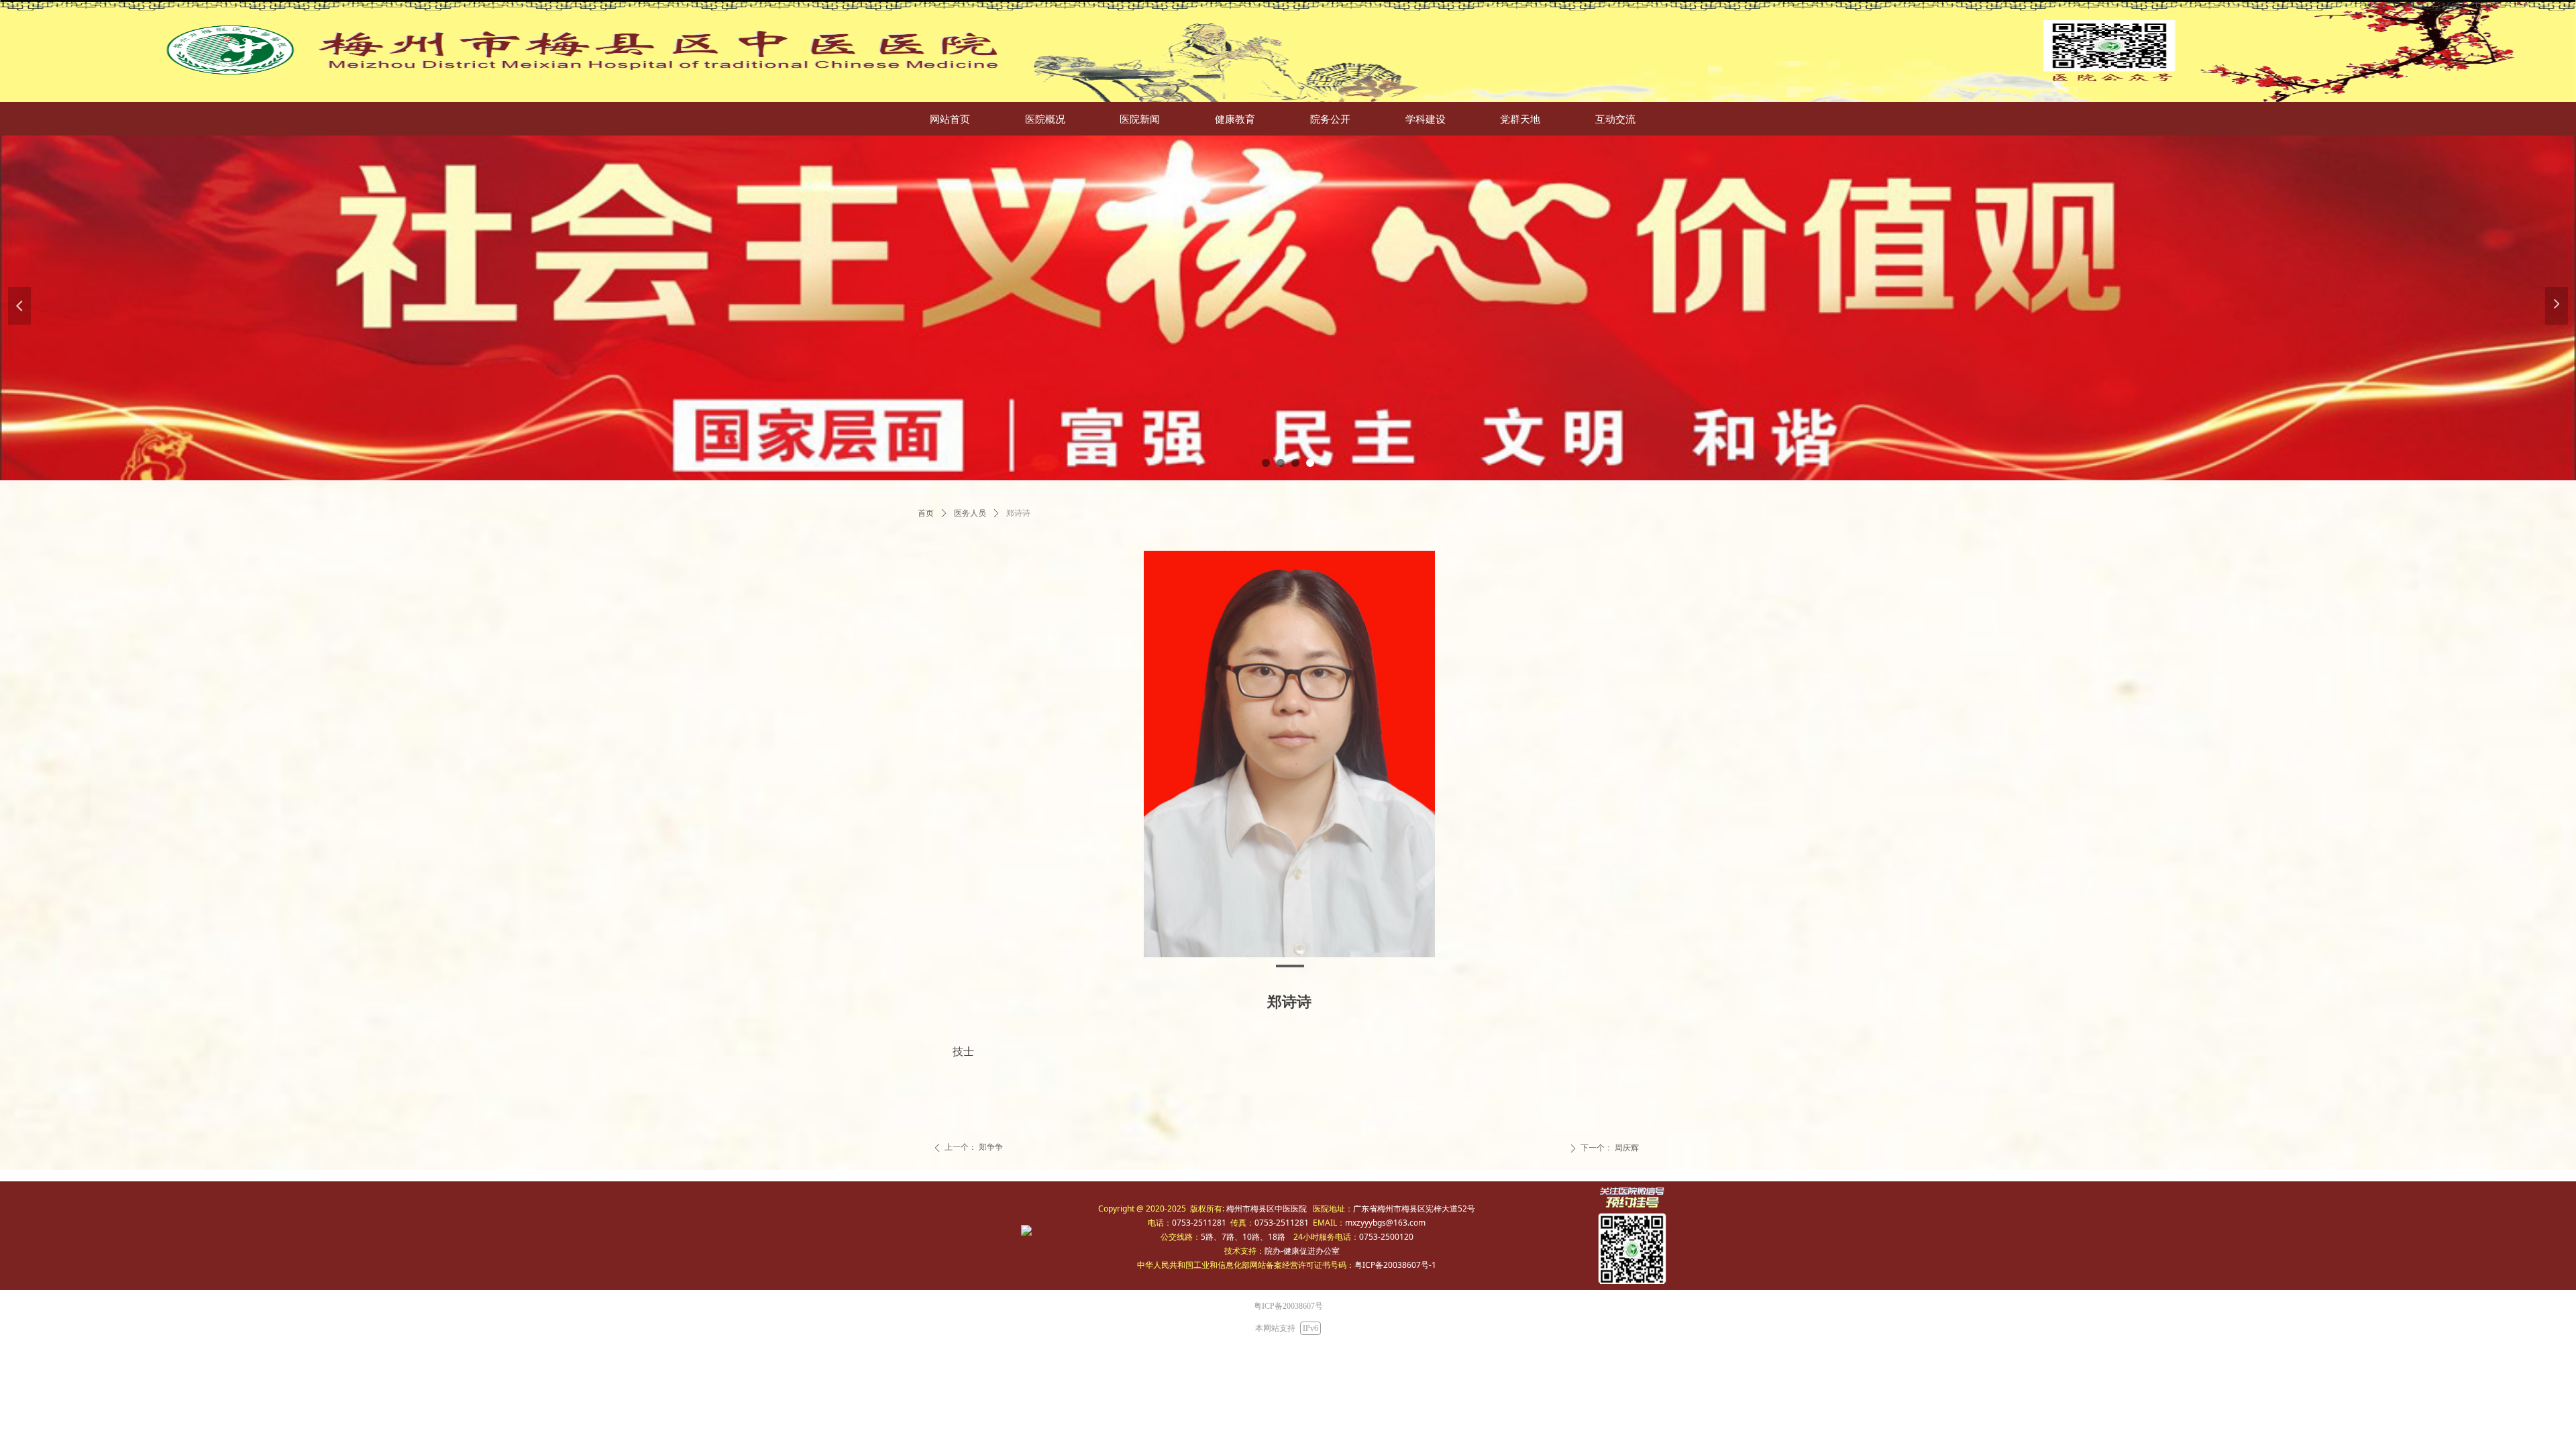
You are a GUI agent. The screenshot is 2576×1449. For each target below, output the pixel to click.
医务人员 (970, 513)
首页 (926, 513)
